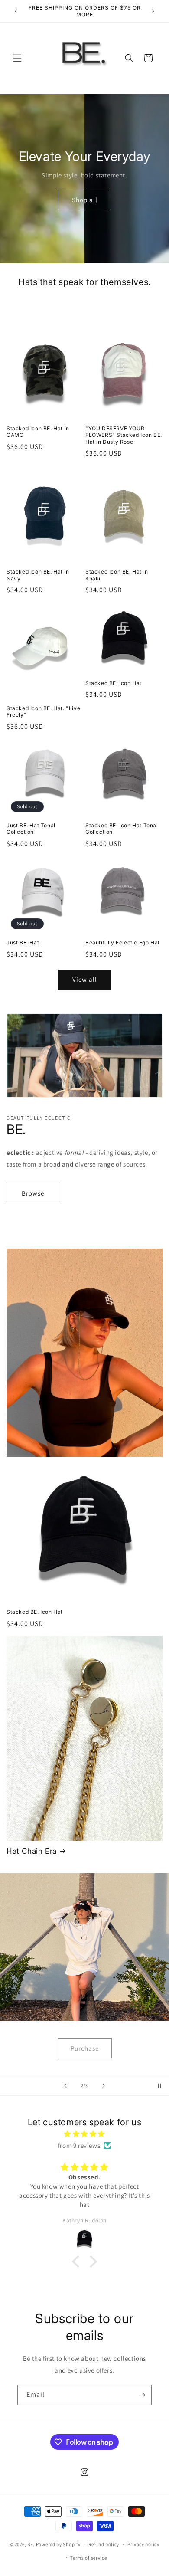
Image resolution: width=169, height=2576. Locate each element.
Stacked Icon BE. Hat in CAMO (38, 432)
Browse (33, 1193)
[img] (84, 2134)
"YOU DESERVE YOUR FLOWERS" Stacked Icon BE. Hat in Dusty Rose (124, 435)
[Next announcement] (153, 11)
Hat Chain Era (32, 1851)
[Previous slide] (65, 2086)
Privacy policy (143, 2544)
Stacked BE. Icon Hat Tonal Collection (122, 829)
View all (85, 979)
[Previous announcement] (16, 11)
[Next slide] (104, 2086)
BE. (31, 2544)
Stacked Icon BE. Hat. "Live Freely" (43, 712)
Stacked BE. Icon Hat (114, 683)
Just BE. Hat (23, 942)
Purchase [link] (85, 2048)
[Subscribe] (142, 2395)
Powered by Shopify (58, 2544)
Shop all (85, 199)
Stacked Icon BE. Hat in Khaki (117, 575)
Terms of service (88, 2558)
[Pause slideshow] (159, 2086)
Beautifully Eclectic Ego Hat (123, 942)
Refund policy (104, 2544)
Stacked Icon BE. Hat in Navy (38, 575)
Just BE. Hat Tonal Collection (31, 829)
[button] (17, 58)
